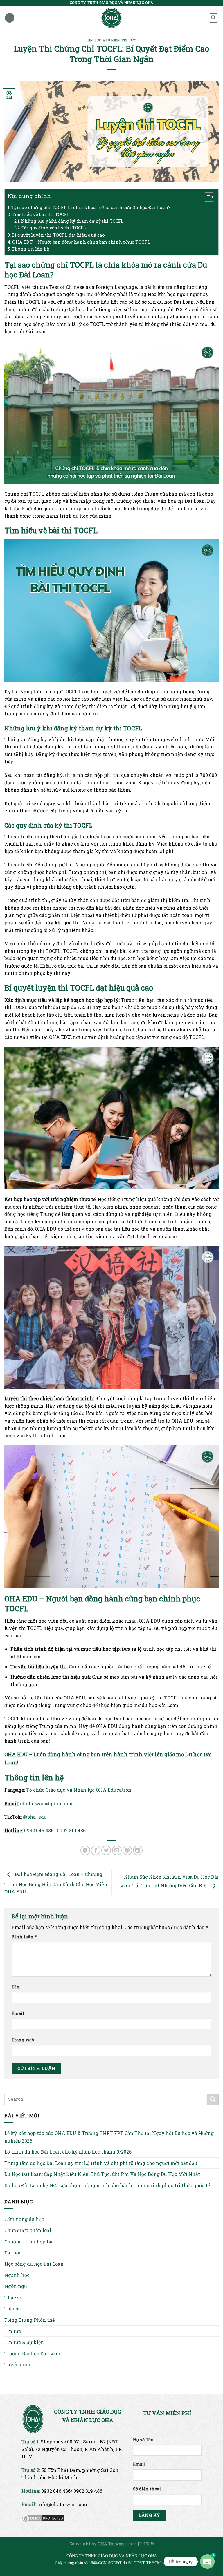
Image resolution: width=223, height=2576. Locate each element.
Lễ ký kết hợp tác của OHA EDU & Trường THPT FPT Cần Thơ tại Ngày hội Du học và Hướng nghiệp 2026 (109, 2137)
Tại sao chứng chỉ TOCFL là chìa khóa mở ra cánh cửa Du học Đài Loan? (91, 207)
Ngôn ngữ (16, 2286)
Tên (16, 1987)
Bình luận (24, 1937)
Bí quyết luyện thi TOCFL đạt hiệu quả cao (58, 235)
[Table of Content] (209, 197)
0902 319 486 (71, 1830)
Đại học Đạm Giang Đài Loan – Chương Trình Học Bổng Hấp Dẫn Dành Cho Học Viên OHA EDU (56, 1883)
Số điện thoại (147, 2489)
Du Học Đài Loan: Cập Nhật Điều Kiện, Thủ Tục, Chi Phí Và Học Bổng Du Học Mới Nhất (102, 2174)
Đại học (13, 2253)
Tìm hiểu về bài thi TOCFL (41, 214)
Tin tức (129, 40)
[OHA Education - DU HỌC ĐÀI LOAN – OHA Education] (112, 18)
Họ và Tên (143, 2440)
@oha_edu (35, 1817)
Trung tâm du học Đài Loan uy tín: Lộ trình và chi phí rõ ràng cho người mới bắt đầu (101, 2163)
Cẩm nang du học (24, 2219)
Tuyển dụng (18, 2364)
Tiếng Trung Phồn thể (29, 2320)
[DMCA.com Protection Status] (43, 2518)
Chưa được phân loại (28, 2230)
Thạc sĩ (13, 2297)
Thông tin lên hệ (30, 249)
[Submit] (213, 2099)
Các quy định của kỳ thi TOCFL (54, 228)
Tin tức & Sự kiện (103, 40)
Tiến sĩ (12, 2309)
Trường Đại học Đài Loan (32, 2353)
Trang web (23, 2040)
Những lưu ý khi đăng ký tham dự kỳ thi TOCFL (72, 221)
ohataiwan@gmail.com (47, 1803)
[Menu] (10, 18)
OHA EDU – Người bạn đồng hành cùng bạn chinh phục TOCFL (81, 242)
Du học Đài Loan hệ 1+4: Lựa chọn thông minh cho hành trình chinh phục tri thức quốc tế (107, 2185)
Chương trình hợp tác (29, 2242)
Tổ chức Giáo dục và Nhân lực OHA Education (79, 1790)
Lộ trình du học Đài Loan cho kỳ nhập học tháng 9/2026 (68, 2152)
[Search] (214, 18)
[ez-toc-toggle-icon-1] (206, 198)
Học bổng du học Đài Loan (34, 2264)
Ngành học (17, 2275)
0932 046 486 (39, 1830)
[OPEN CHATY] (207, 2562)
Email (18, 2013)
